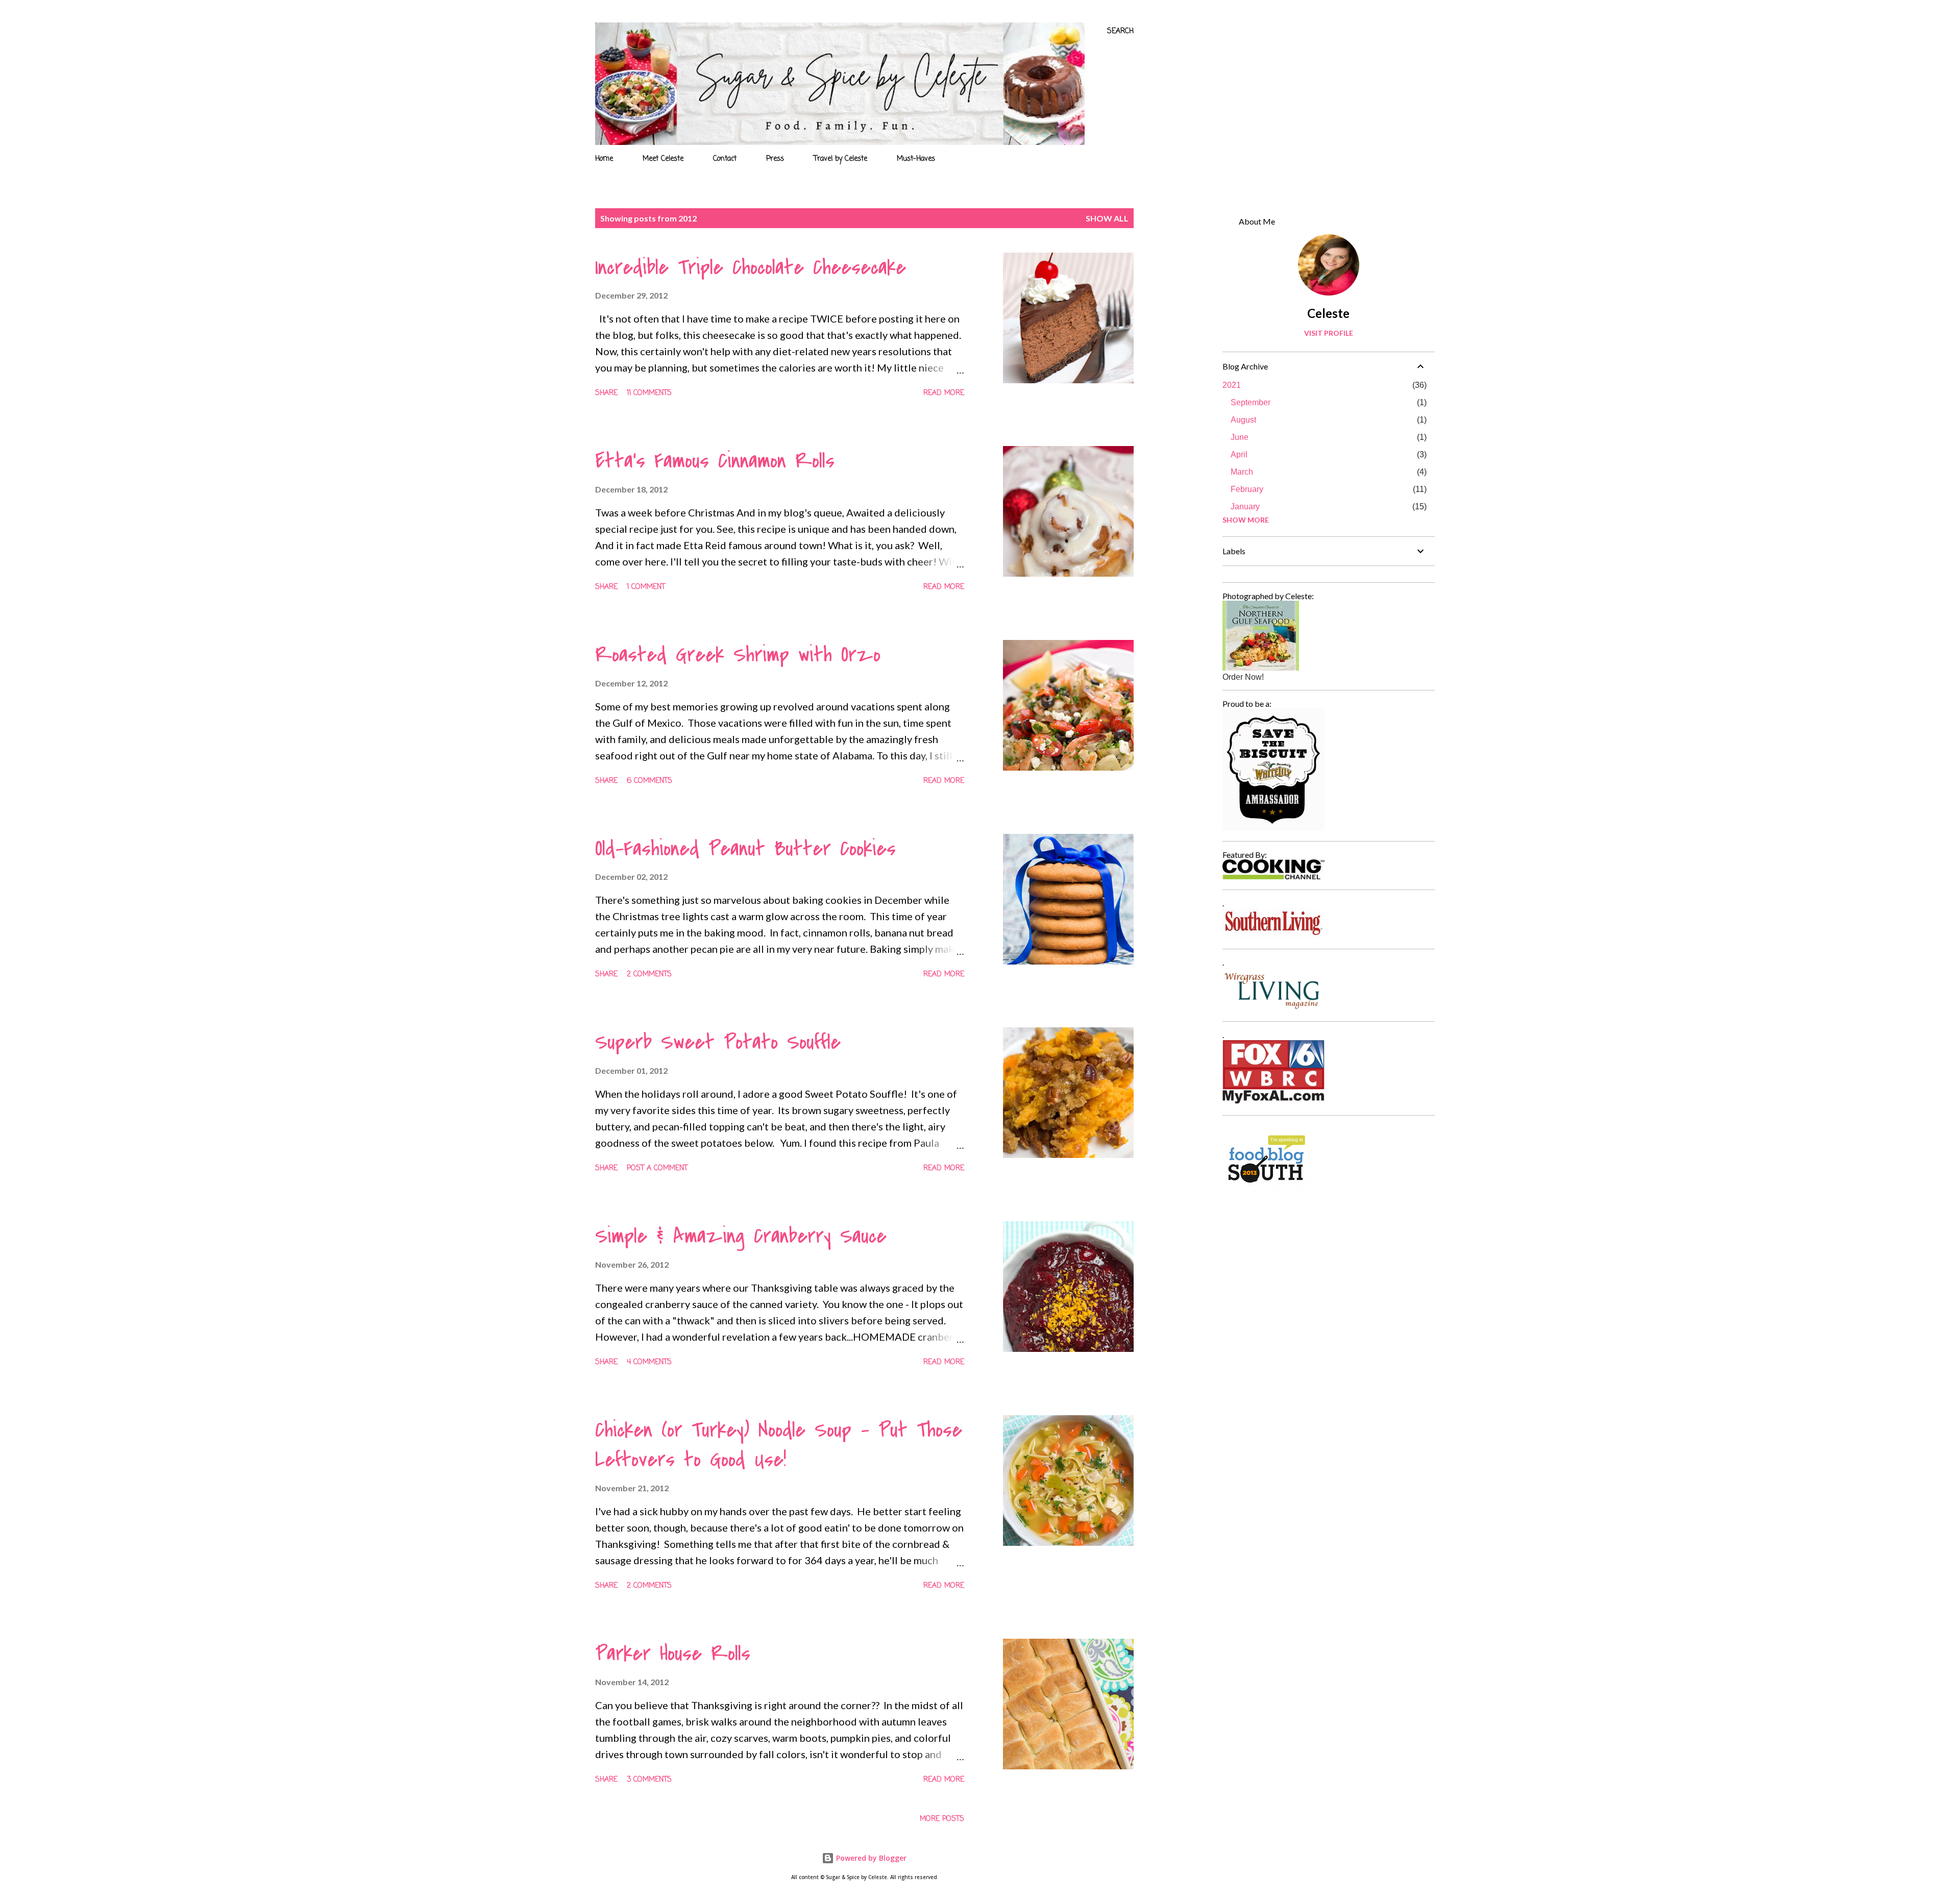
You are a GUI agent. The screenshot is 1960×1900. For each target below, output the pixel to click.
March (1242, 472)
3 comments (649, 1780)
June (1240, 437)
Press (775, 159)
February (1247, 489)
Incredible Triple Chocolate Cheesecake (751, 267)
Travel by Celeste (840, 159)
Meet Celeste (663, 159)
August (1243, 420)
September (1251, 402)
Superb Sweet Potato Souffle (718, 1042)
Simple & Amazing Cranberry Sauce (741, 1236)
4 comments (649, 1362)
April (1239, 454)
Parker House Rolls (673, 1654)
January (1245, 507)
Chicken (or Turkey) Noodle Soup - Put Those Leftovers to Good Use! (779, 1445)
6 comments (650, 781)
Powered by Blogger (870, 1858)
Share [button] (606, 393)
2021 (1232, 385)
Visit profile (1329, 333)
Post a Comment (657, 1168)
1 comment (646, 587)
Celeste (1328, 313)
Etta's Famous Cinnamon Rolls (715, 461)
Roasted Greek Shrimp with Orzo (738, 655)
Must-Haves (916, 159)
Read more (944, 393)
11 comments (649, 393)
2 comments (649, 974)
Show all (1107, 218)
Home (604, 159)
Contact (725, 159)
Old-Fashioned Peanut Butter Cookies (745, 849)
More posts (942, 1819)
